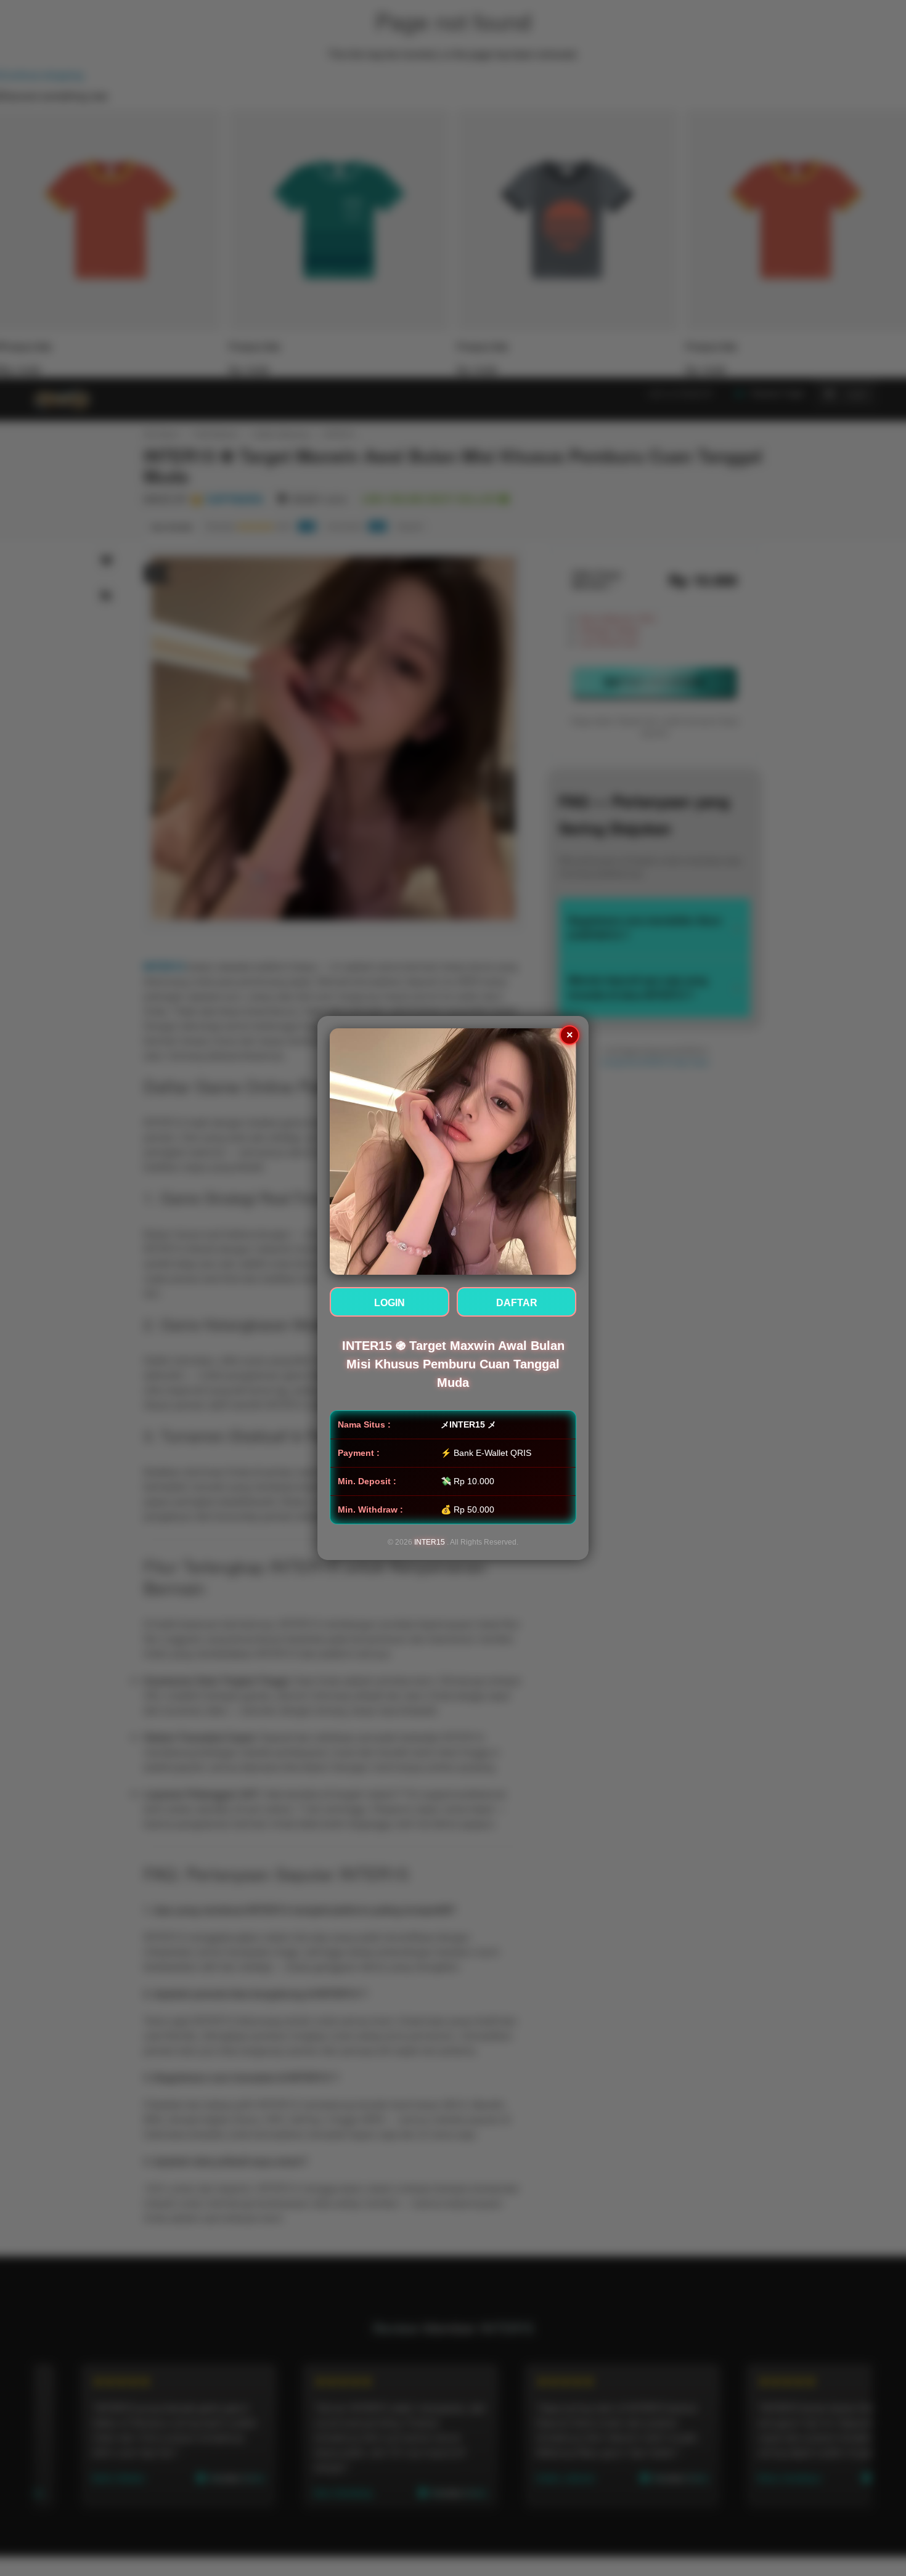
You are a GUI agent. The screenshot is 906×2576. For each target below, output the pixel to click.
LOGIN (390, 1303)
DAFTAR (517, 1303)
